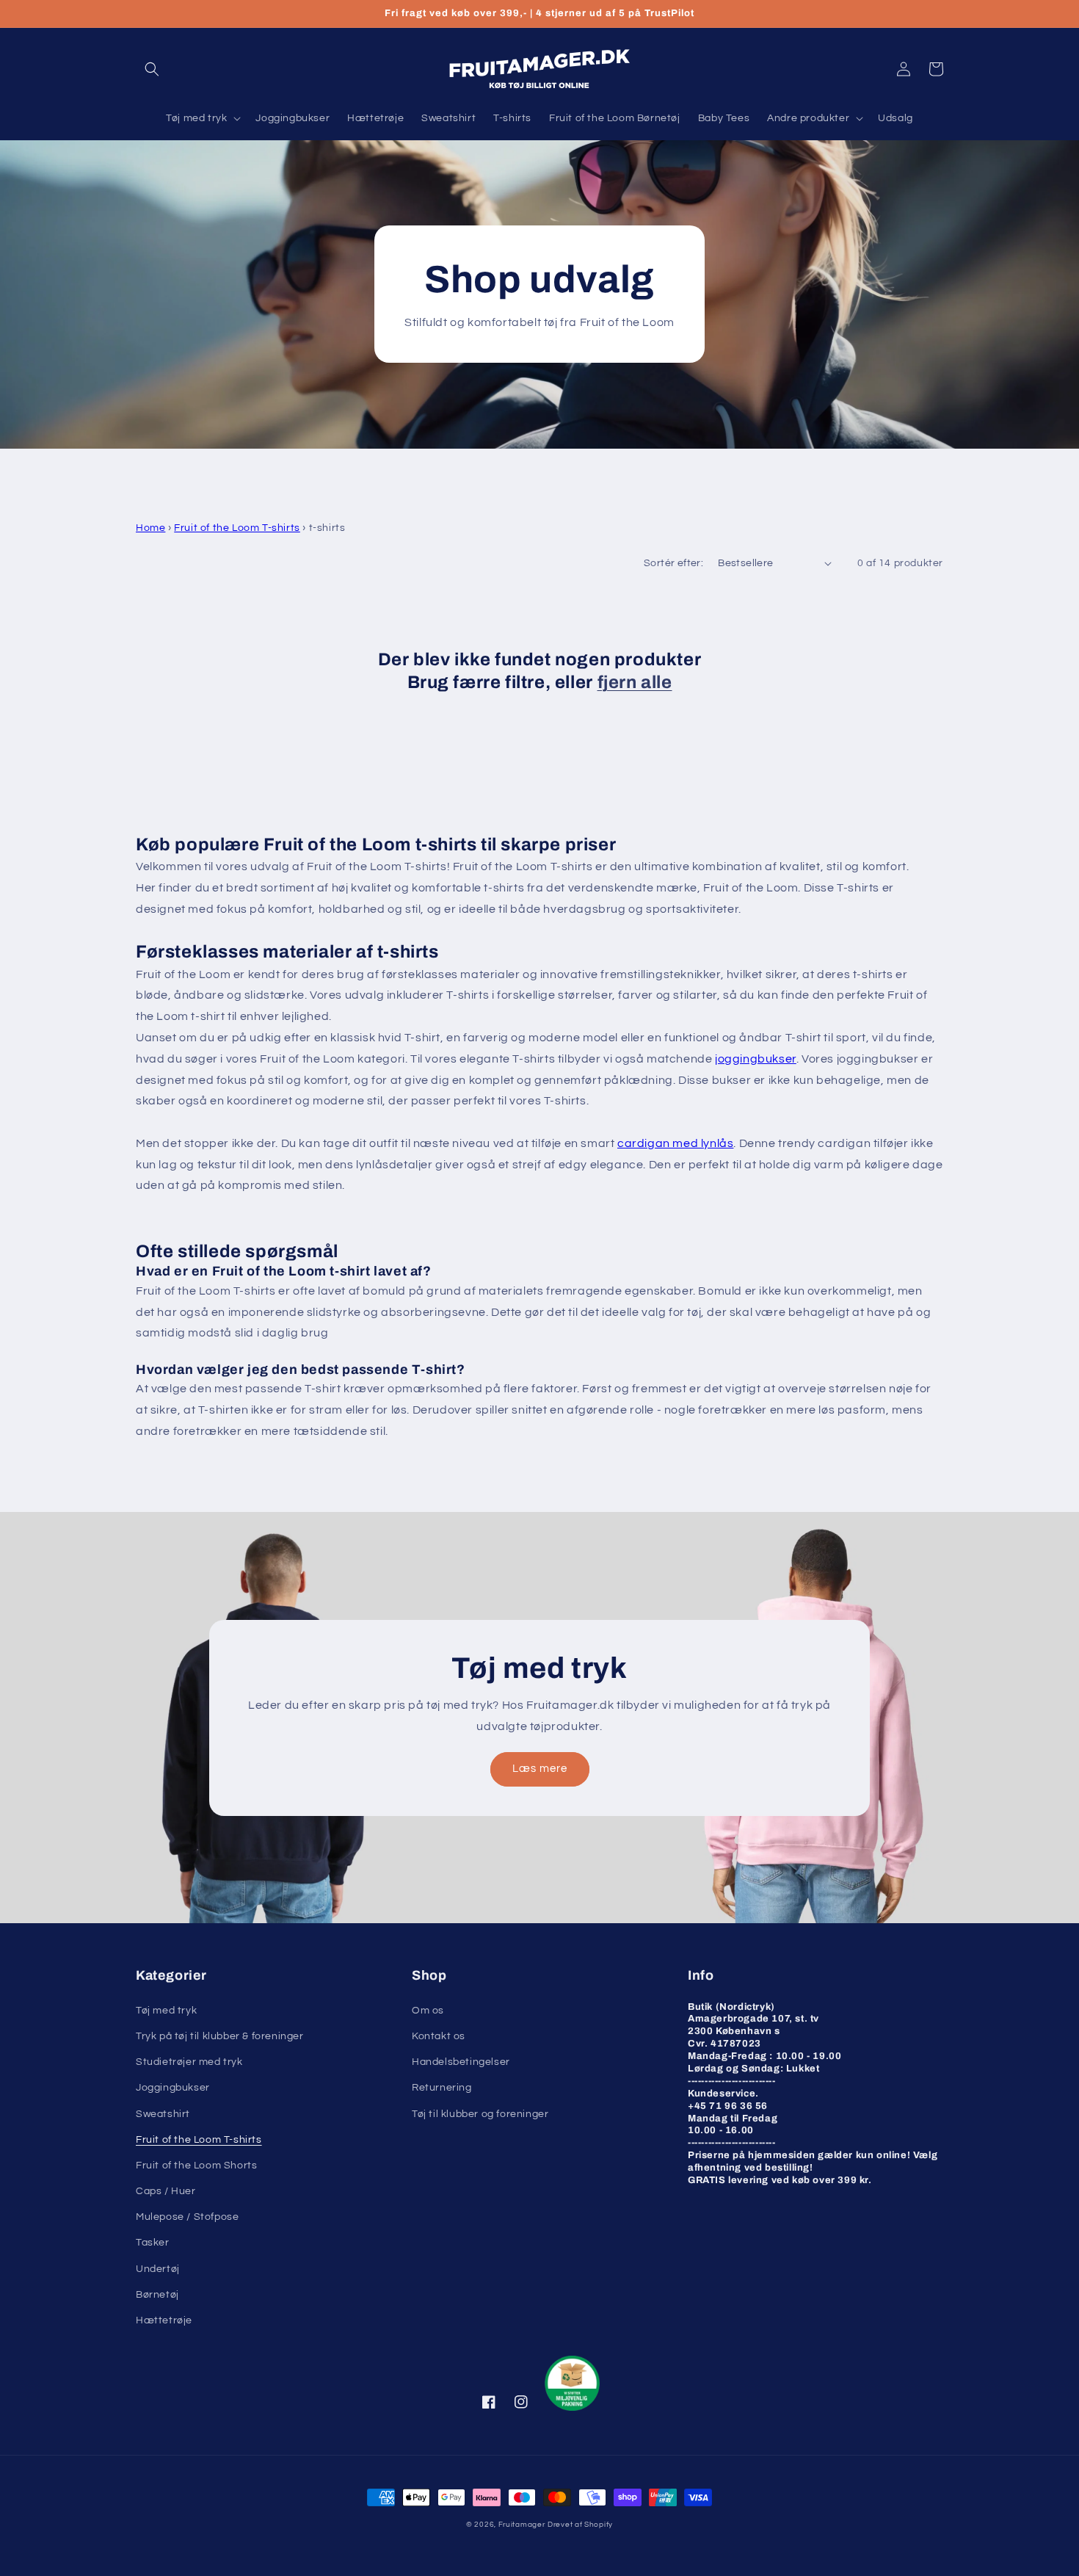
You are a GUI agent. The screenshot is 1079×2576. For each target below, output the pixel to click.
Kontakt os (439, 2036)
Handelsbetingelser (461, 2062)
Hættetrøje (164, 2320)
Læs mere (540, 1769)
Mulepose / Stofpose (187, 2217)
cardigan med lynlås (675, 1143)
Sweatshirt (163, 2114)
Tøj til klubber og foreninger (480, 2114)
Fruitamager (522, 2525)
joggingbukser (756, 1059)
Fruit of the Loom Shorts (196, 2166)
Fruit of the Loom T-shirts (237, 528)
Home (150, 528)
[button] (152, 69)
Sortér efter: (673, 563)
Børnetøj (157, 2295)
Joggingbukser (173, 2088)
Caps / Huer (166, 2191)
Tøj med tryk (166, 2011)
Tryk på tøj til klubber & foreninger (220, 2036)
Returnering (442, 2088)
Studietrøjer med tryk (189, 2062)
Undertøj (158, 2269)
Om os (428, 2011)
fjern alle (635, 682)
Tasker (153, 2243)
